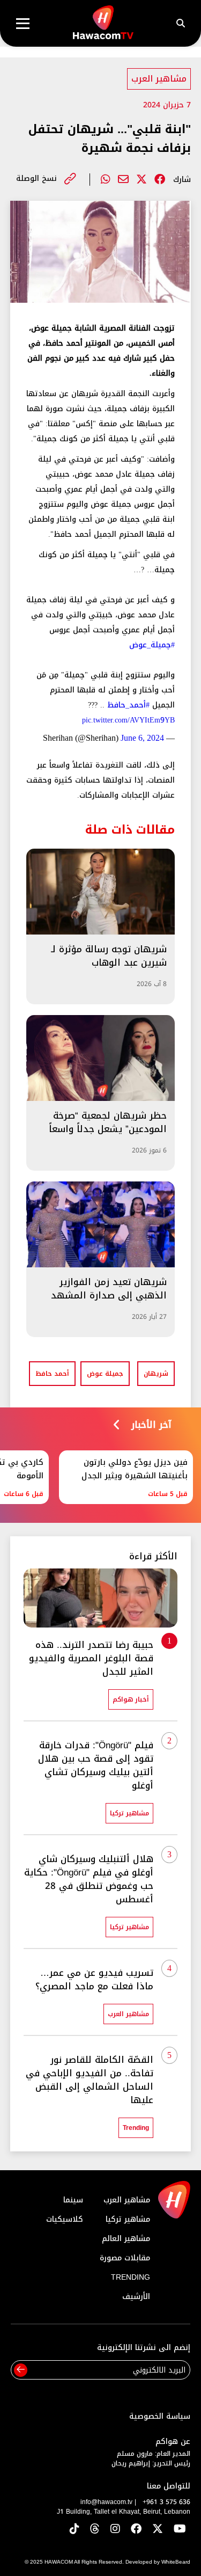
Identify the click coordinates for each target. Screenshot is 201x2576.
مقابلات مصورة (125, 2258)
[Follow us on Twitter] (158, 2530)
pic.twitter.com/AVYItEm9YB (128, 720)
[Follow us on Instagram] (115, 2530)
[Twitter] (142, 179)
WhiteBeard (176, 2562)
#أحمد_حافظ (128, 705)
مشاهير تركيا (128, 2219)
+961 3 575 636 (166, 2502)
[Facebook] (160, 179)
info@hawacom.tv (106, 2502)
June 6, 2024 (142, 738)
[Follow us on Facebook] (136, 2530)
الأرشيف (136, 2297)
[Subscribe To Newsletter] (21, 2370)
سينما (73, 2200)
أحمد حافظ (52, 1374)
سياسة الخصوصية (160, 2416)
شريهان (156, 1374)
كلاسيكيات (65, 2219)
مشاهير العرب (159, 79)
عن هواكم (173, 2442)
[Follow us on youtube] (180, 2530)
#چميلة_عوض (152, 645)
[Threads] (95, 2530)
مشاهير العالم (126, 2239)
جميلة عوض (105, 1374)
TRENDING (131, 2277)
